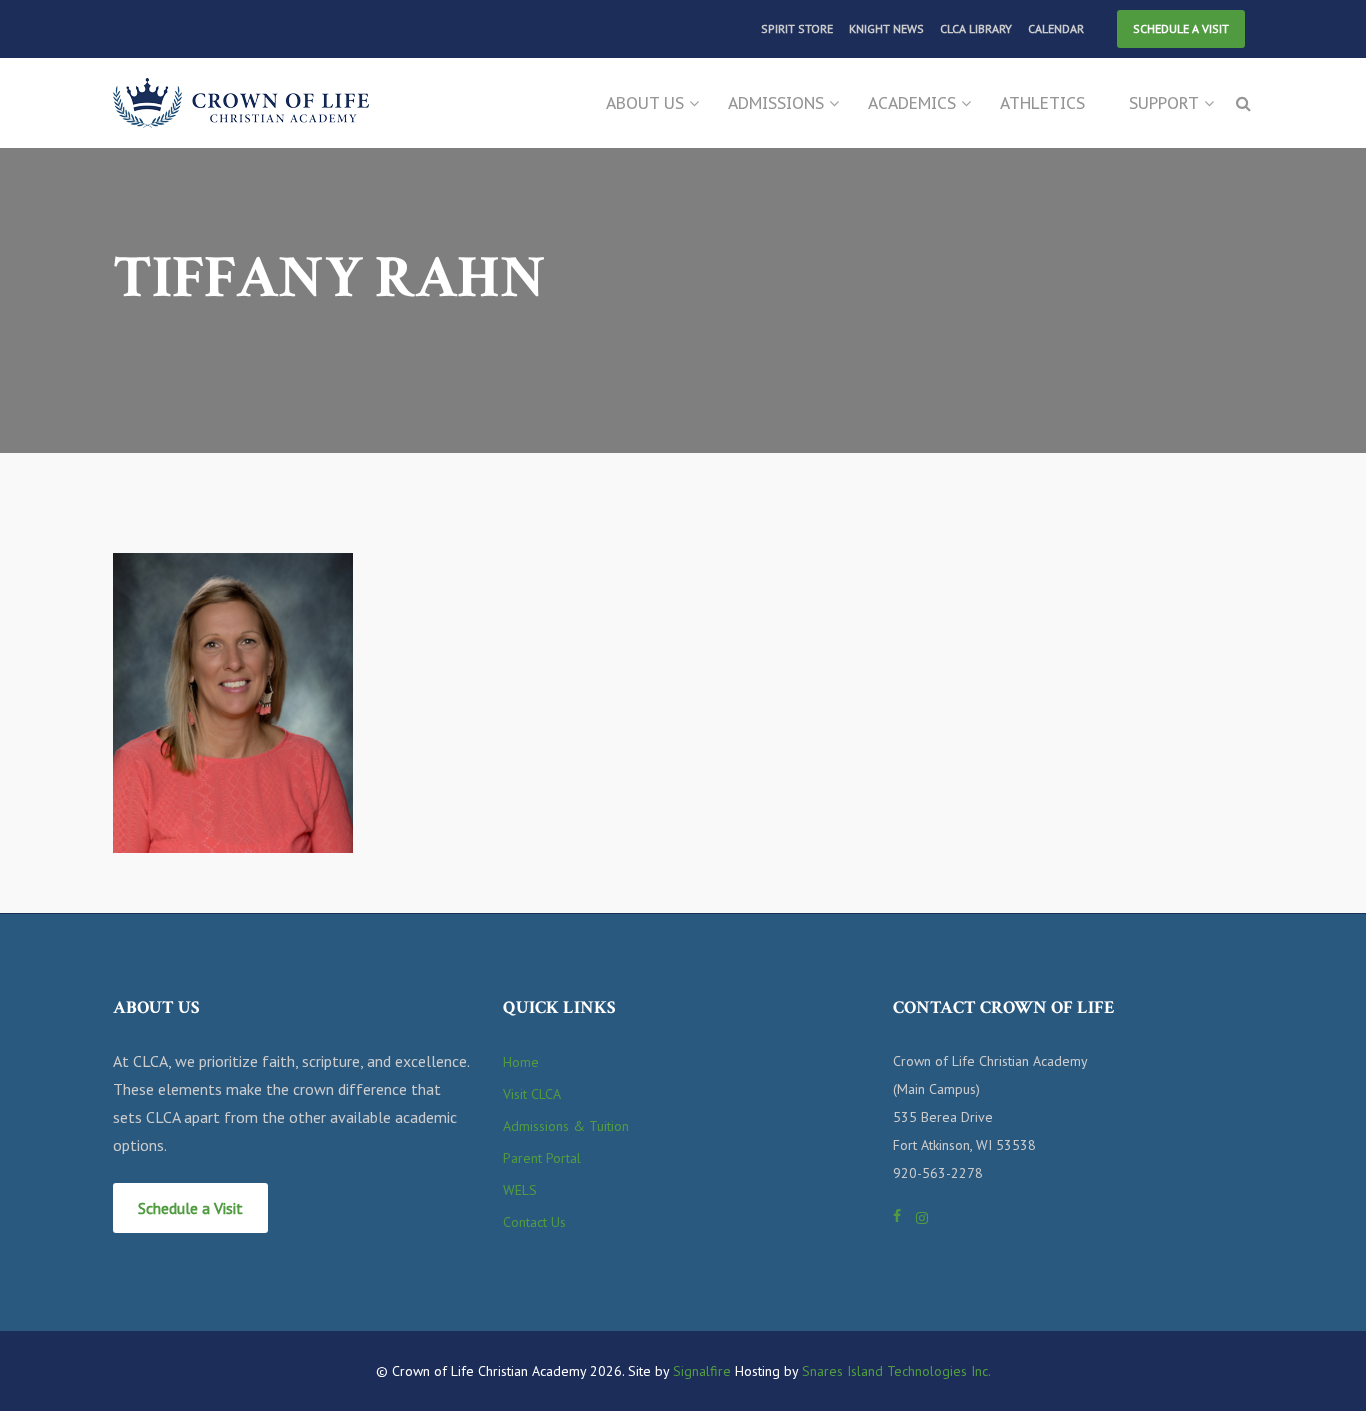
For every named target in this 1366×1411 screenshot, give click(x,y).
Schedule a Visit (1181, 28)
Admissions (776, 103)
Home (521, 1062)
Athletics (1042, 103)
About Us (645, 103)
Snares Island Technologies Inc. (896, 1371)
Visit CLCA (532, 1094)
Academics (912, 103)
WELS (520, 1190)
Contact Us (534, 1222)
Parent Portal (542, 1158)
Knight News (886, 28)
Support (1164, 103)
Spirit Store (797, 28)
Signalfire (702, 1371)
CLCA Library (976, 28)
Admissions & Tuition (566, 1126)
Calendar (1056, 28)
